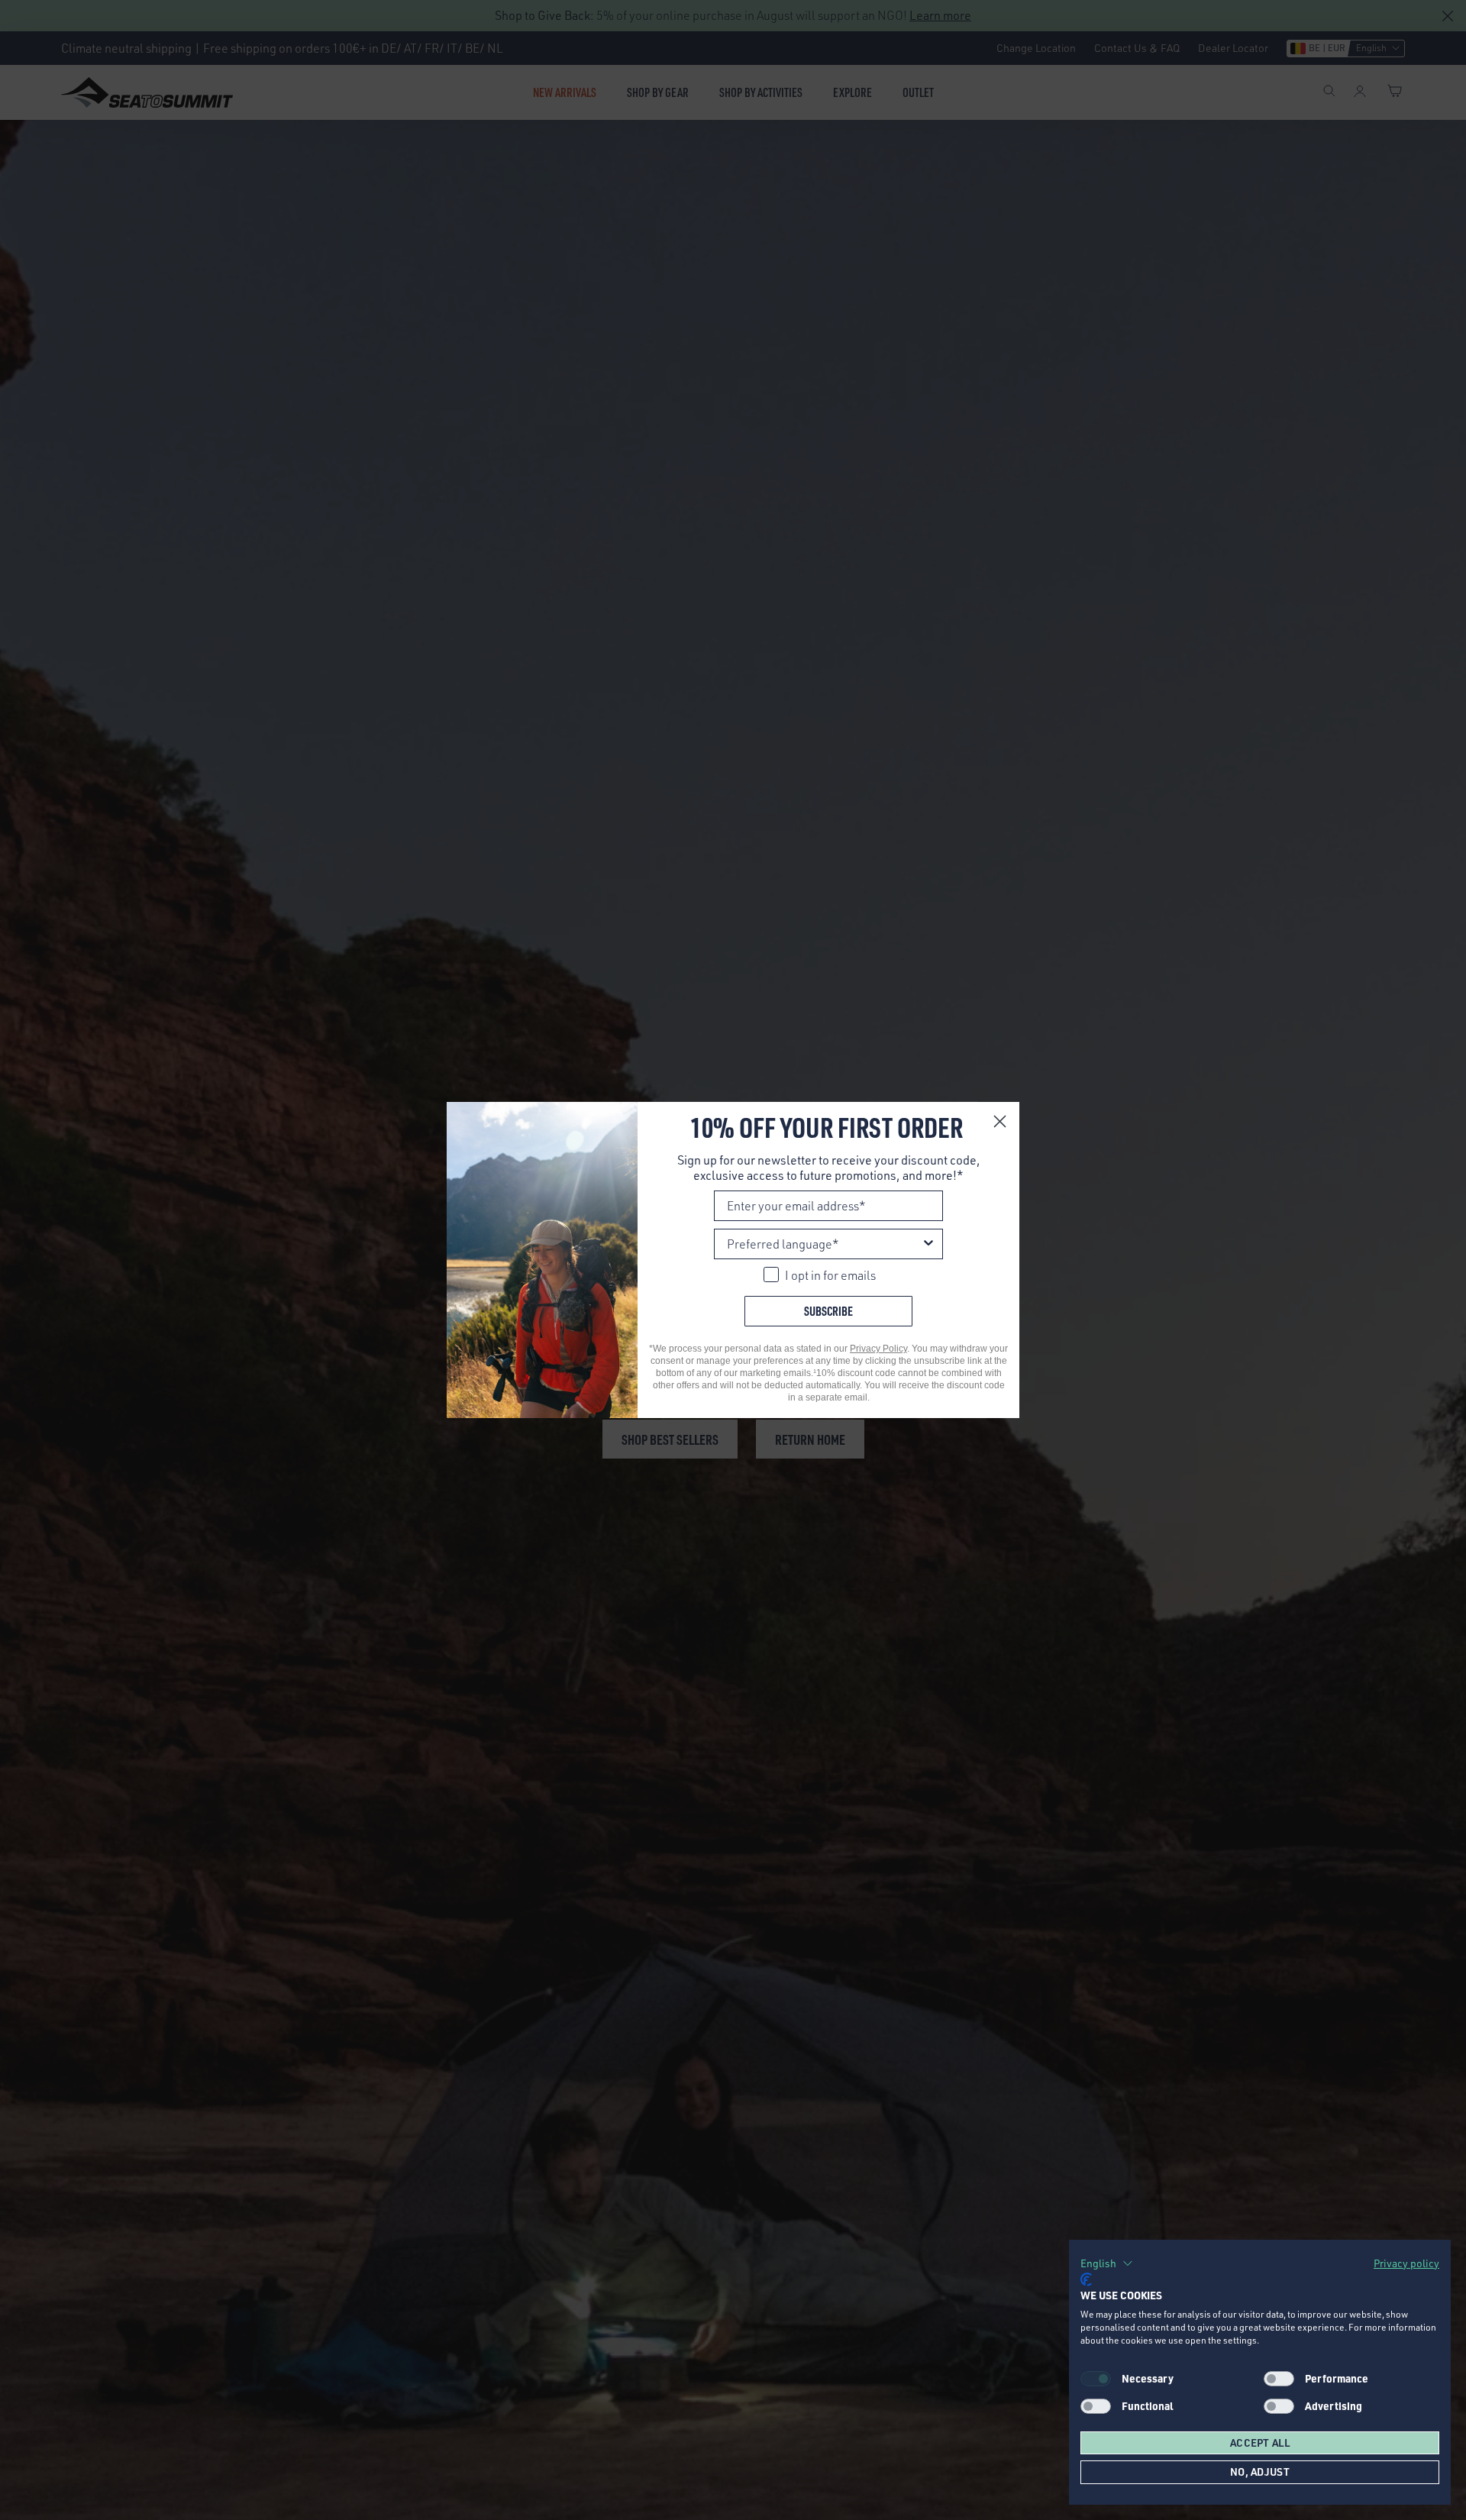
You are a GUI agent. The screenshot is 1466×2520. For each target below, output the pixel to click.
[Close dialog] (1000, 1121)
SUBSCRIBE (828, 1311)
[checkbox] (1279, 2379)
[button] (1107, 2263)
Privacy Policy (878, 1349)
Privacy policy (1406, 2263)
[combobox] (824, 1244)
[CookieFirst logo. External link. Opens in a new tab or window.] (1086, 2279)
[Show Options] (928, 1244)
